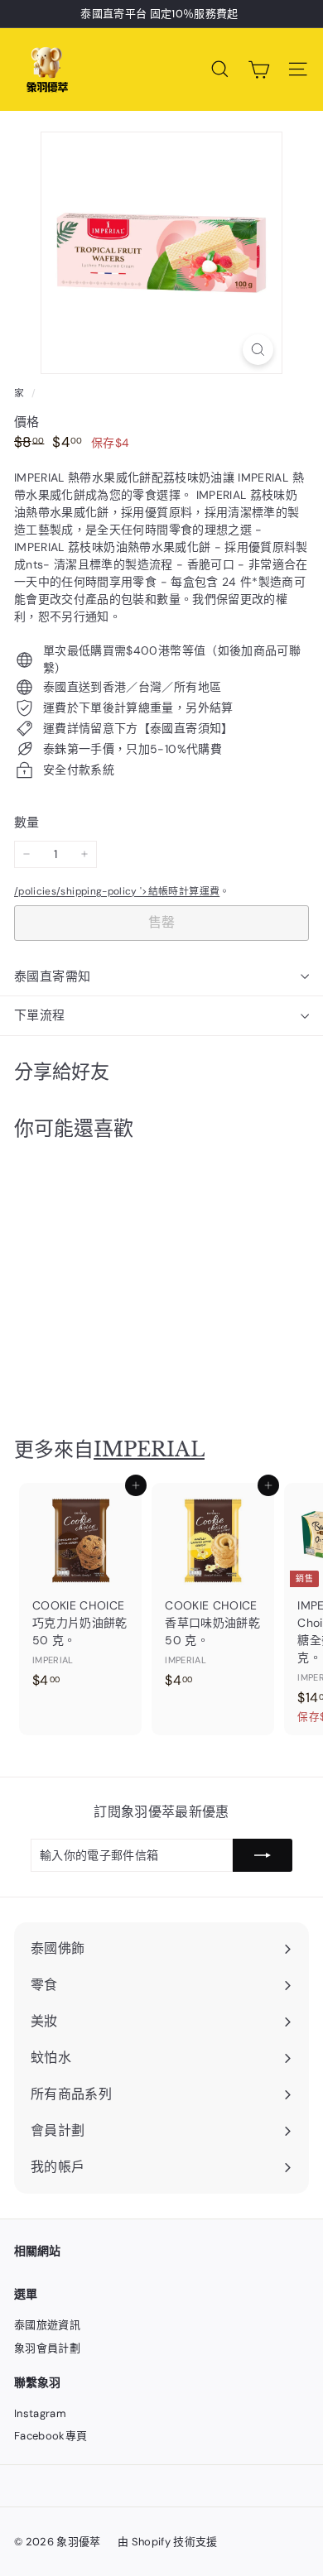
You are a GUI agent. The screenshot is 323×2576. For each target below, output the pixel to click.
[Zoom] (258, 350)
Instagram (40, 2413)
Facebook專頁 (51, 2436)
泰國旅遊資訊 (47, 2325)
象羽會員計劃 (47, 2348)
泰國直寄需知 (52, 976)
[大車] (259, 70)
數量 (27, 823)
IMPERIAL (149, 1449)
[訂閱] (263, 1855)
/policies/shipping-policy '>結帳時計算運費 (117, 891)
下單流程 (40, 1015)
